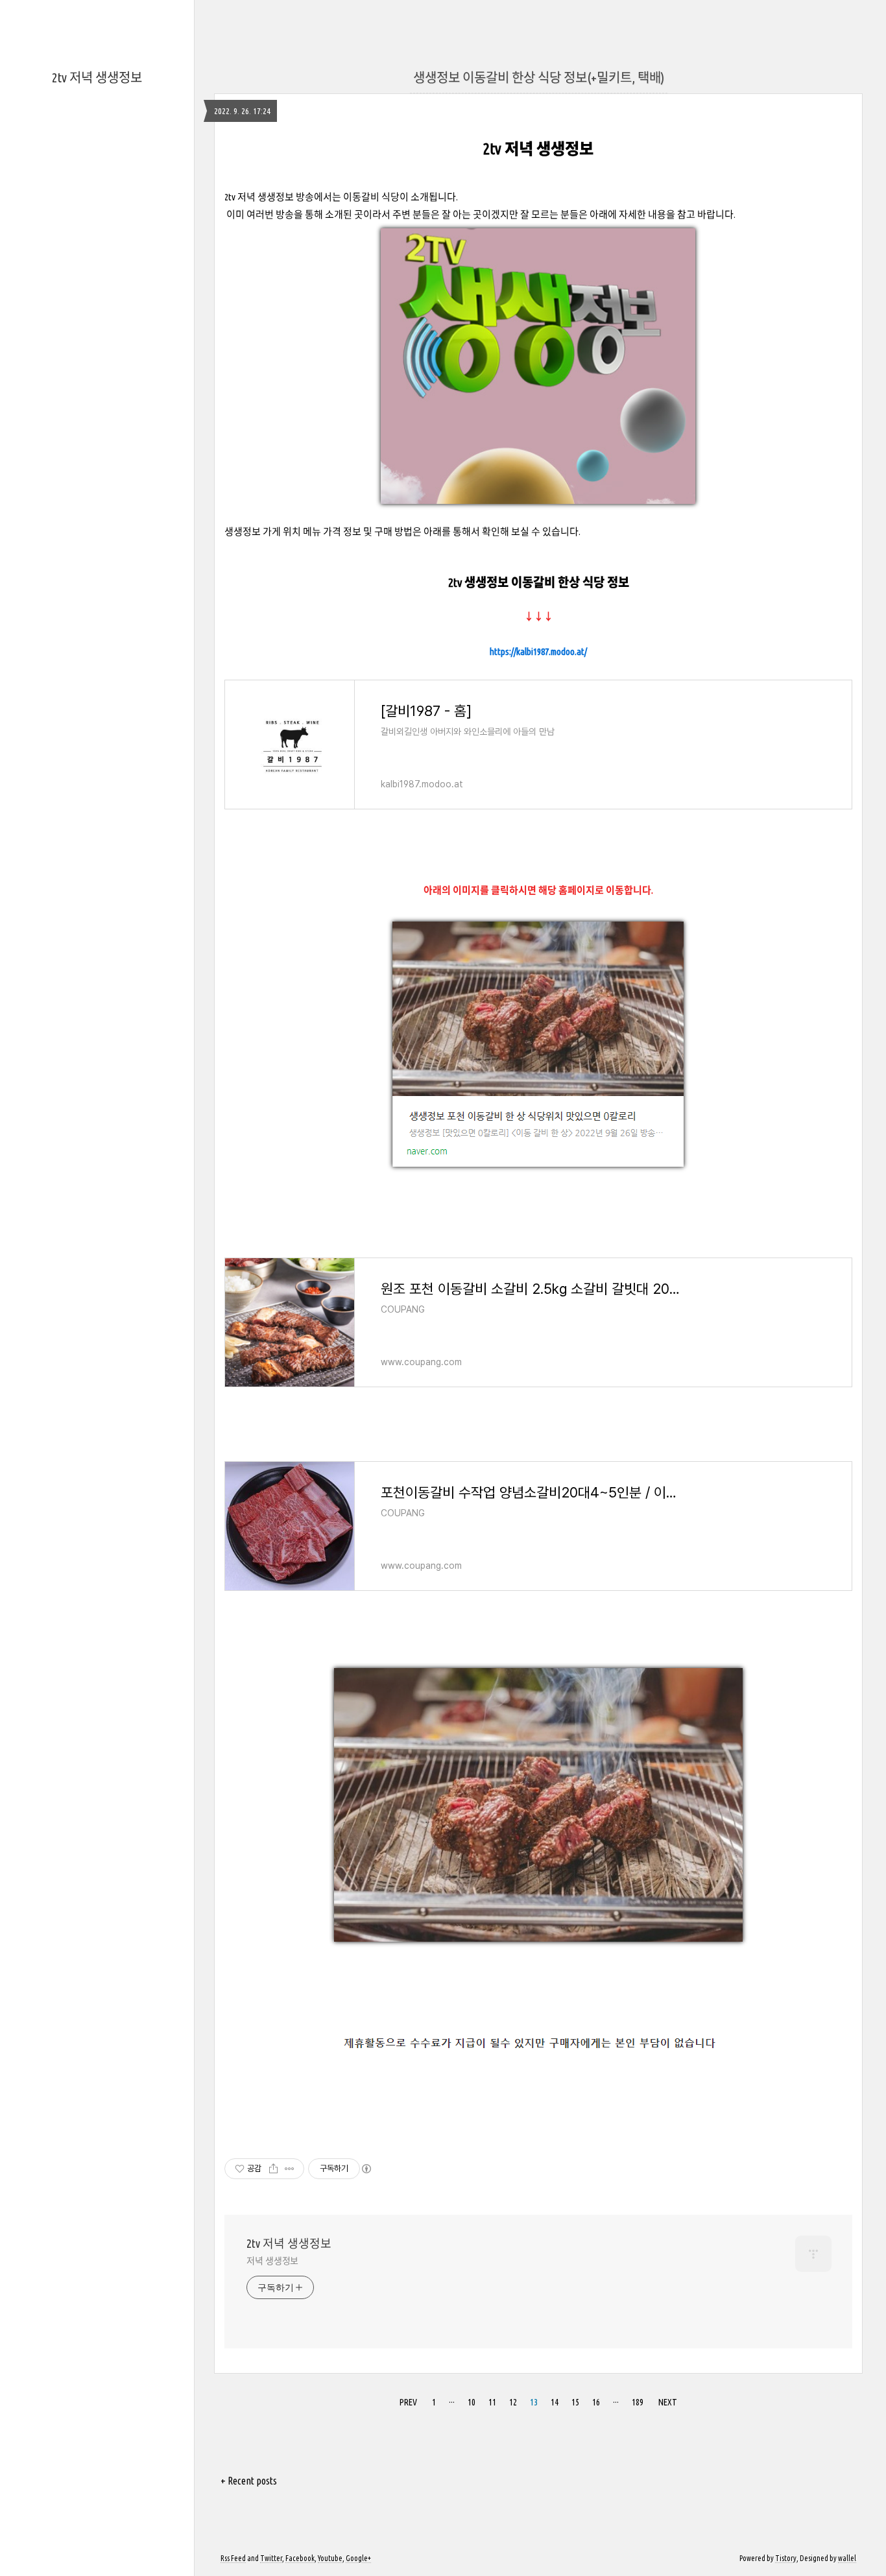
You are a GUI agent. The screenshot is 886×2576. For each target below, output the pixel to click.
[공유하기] (273, 2169)
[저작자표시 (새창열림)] (366, 2169)
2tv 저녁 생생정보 (97, 78)
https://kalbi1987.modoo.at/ (538, 651)
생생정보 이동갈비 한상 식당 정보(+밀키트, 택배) (539, 78)
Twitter (271, 2558)
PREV (408, 2402)
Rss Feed (233, 2558)
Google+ (358, 2558)
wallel (847, 2558)
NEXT (668, 2402)
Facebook (300, 2558)
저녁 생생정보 (272, 2261)
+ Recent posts (249, 2481)
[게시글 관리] (290, 2169)
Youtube (330, 2558)
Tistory (786, 2558)
